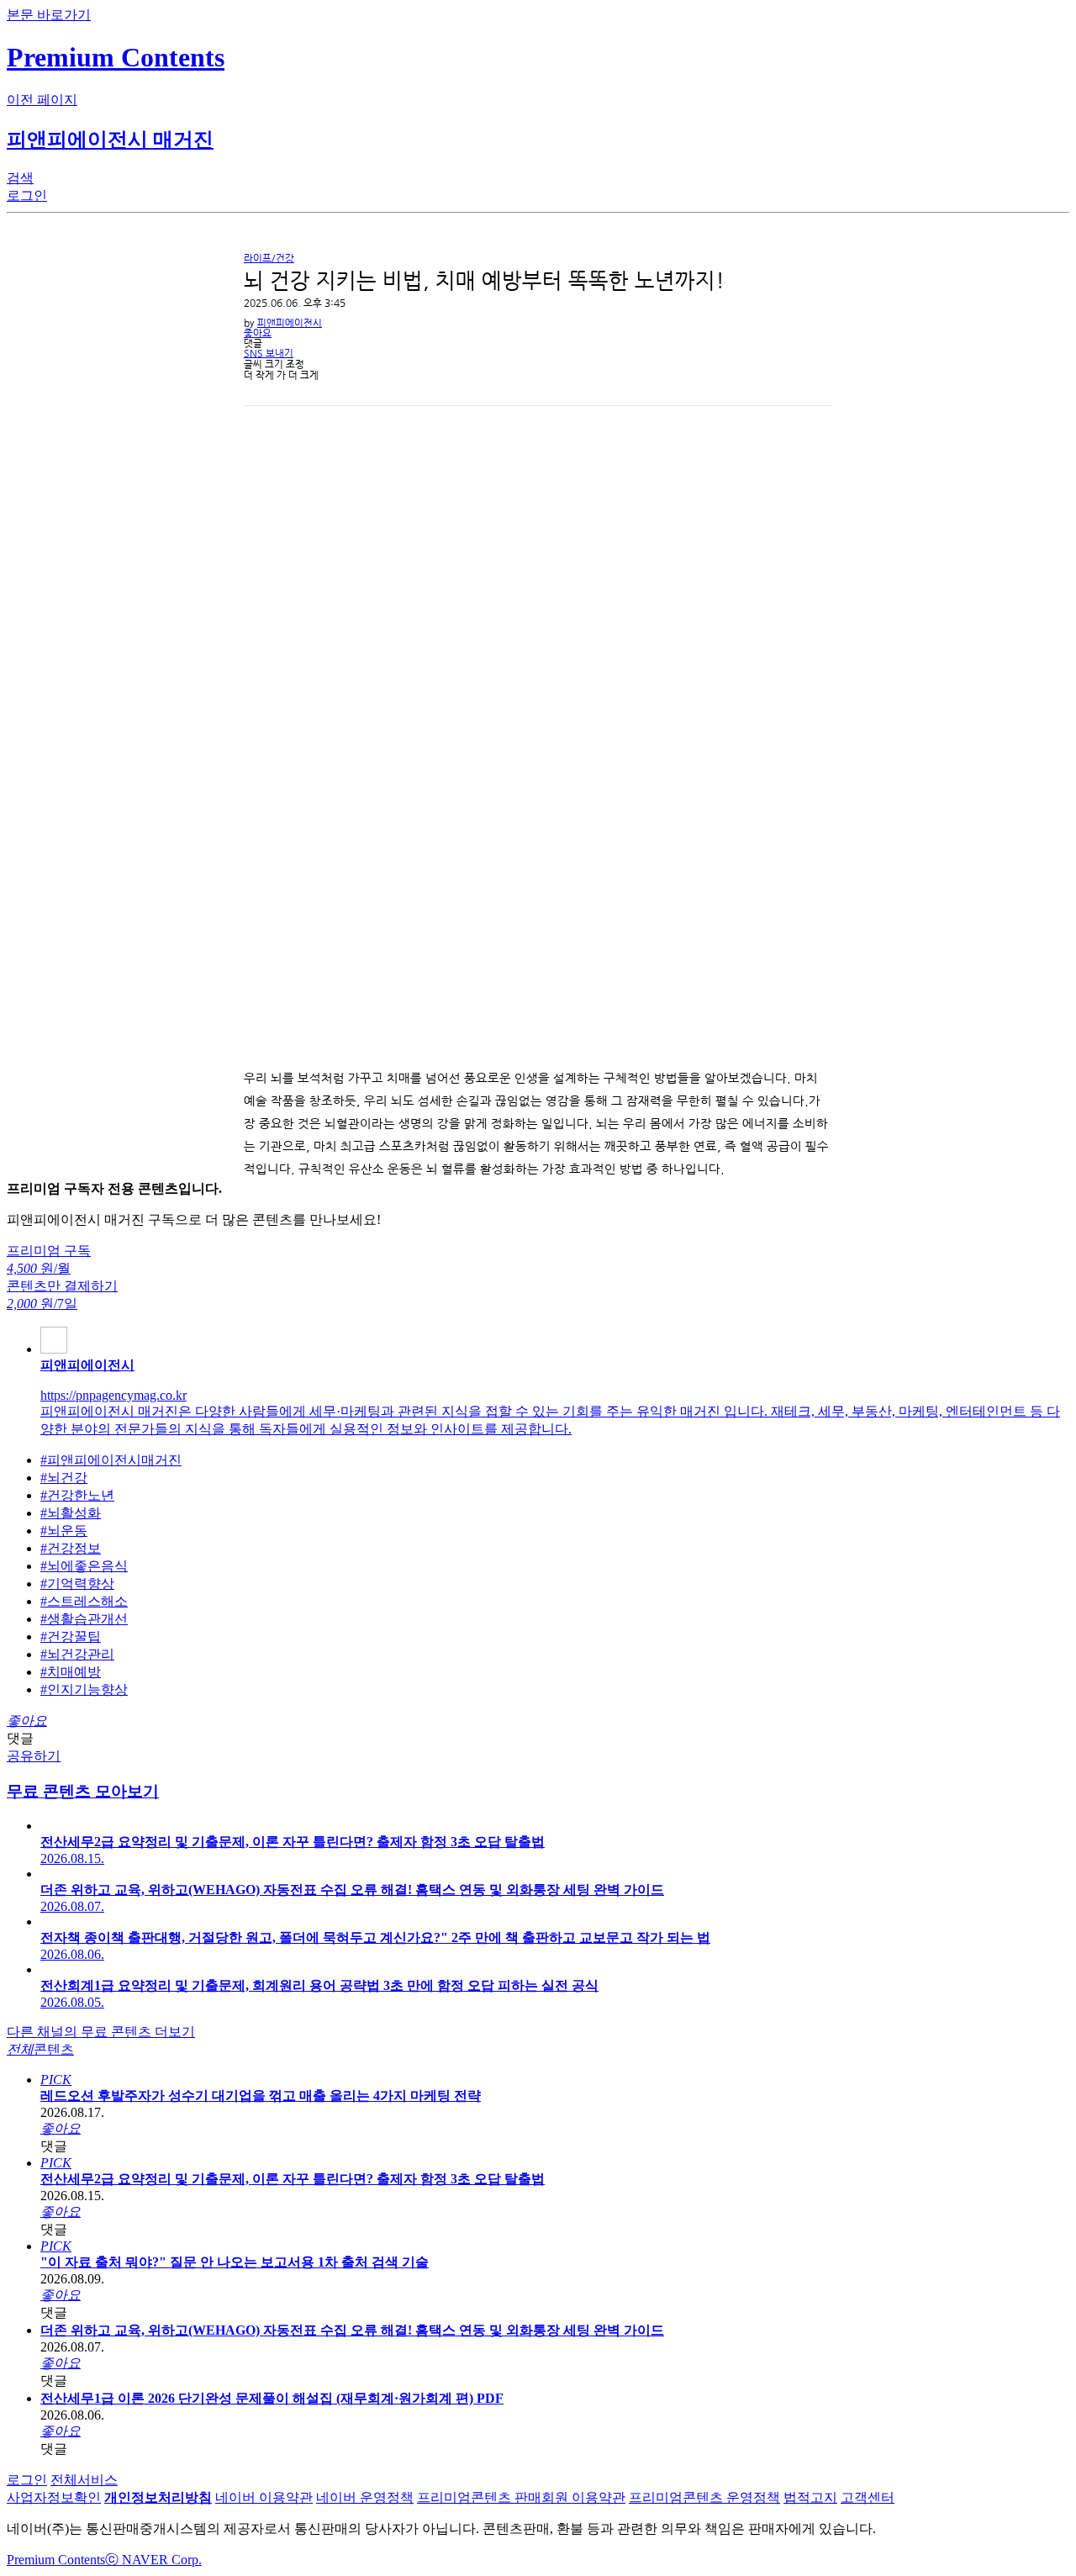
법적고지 (810, 2497)
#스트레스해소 (84, 1601)
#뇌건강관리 (77, 1654)
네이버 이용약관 (264, 2497)
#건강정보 (71, 1548)
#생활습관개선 (84, 1619)
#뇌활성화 (71, 1513)
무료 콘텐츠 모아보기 (83, 1791)
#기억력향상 (77, 1584)
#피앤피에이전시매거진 (111, 1460)
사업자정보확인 (54, 2497)
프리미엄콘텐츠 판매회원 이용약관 (521, 2497)
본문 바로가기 (49, 15)
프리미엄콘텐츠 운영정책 (704, 2497)
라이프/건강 (269, 259)
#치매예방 (71, 1672)
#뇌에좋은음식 (84, 1566)
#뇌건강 (64, 1478)
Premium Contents (56, 2560)
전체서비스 (84, 2480)
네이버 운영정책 (365, 2497)
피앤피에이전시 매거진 (110, 140)
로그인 (27, 2480)
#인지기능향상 (84, 1689)
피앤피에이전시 (290, 323)
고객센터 (868, 2497)
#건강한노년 (77, 1495)
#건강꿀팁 (71, 1636)
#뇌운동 (64, 1531)
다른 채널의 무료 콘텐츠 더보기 (101, 2032)
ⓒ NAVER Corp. (153, 2560)
